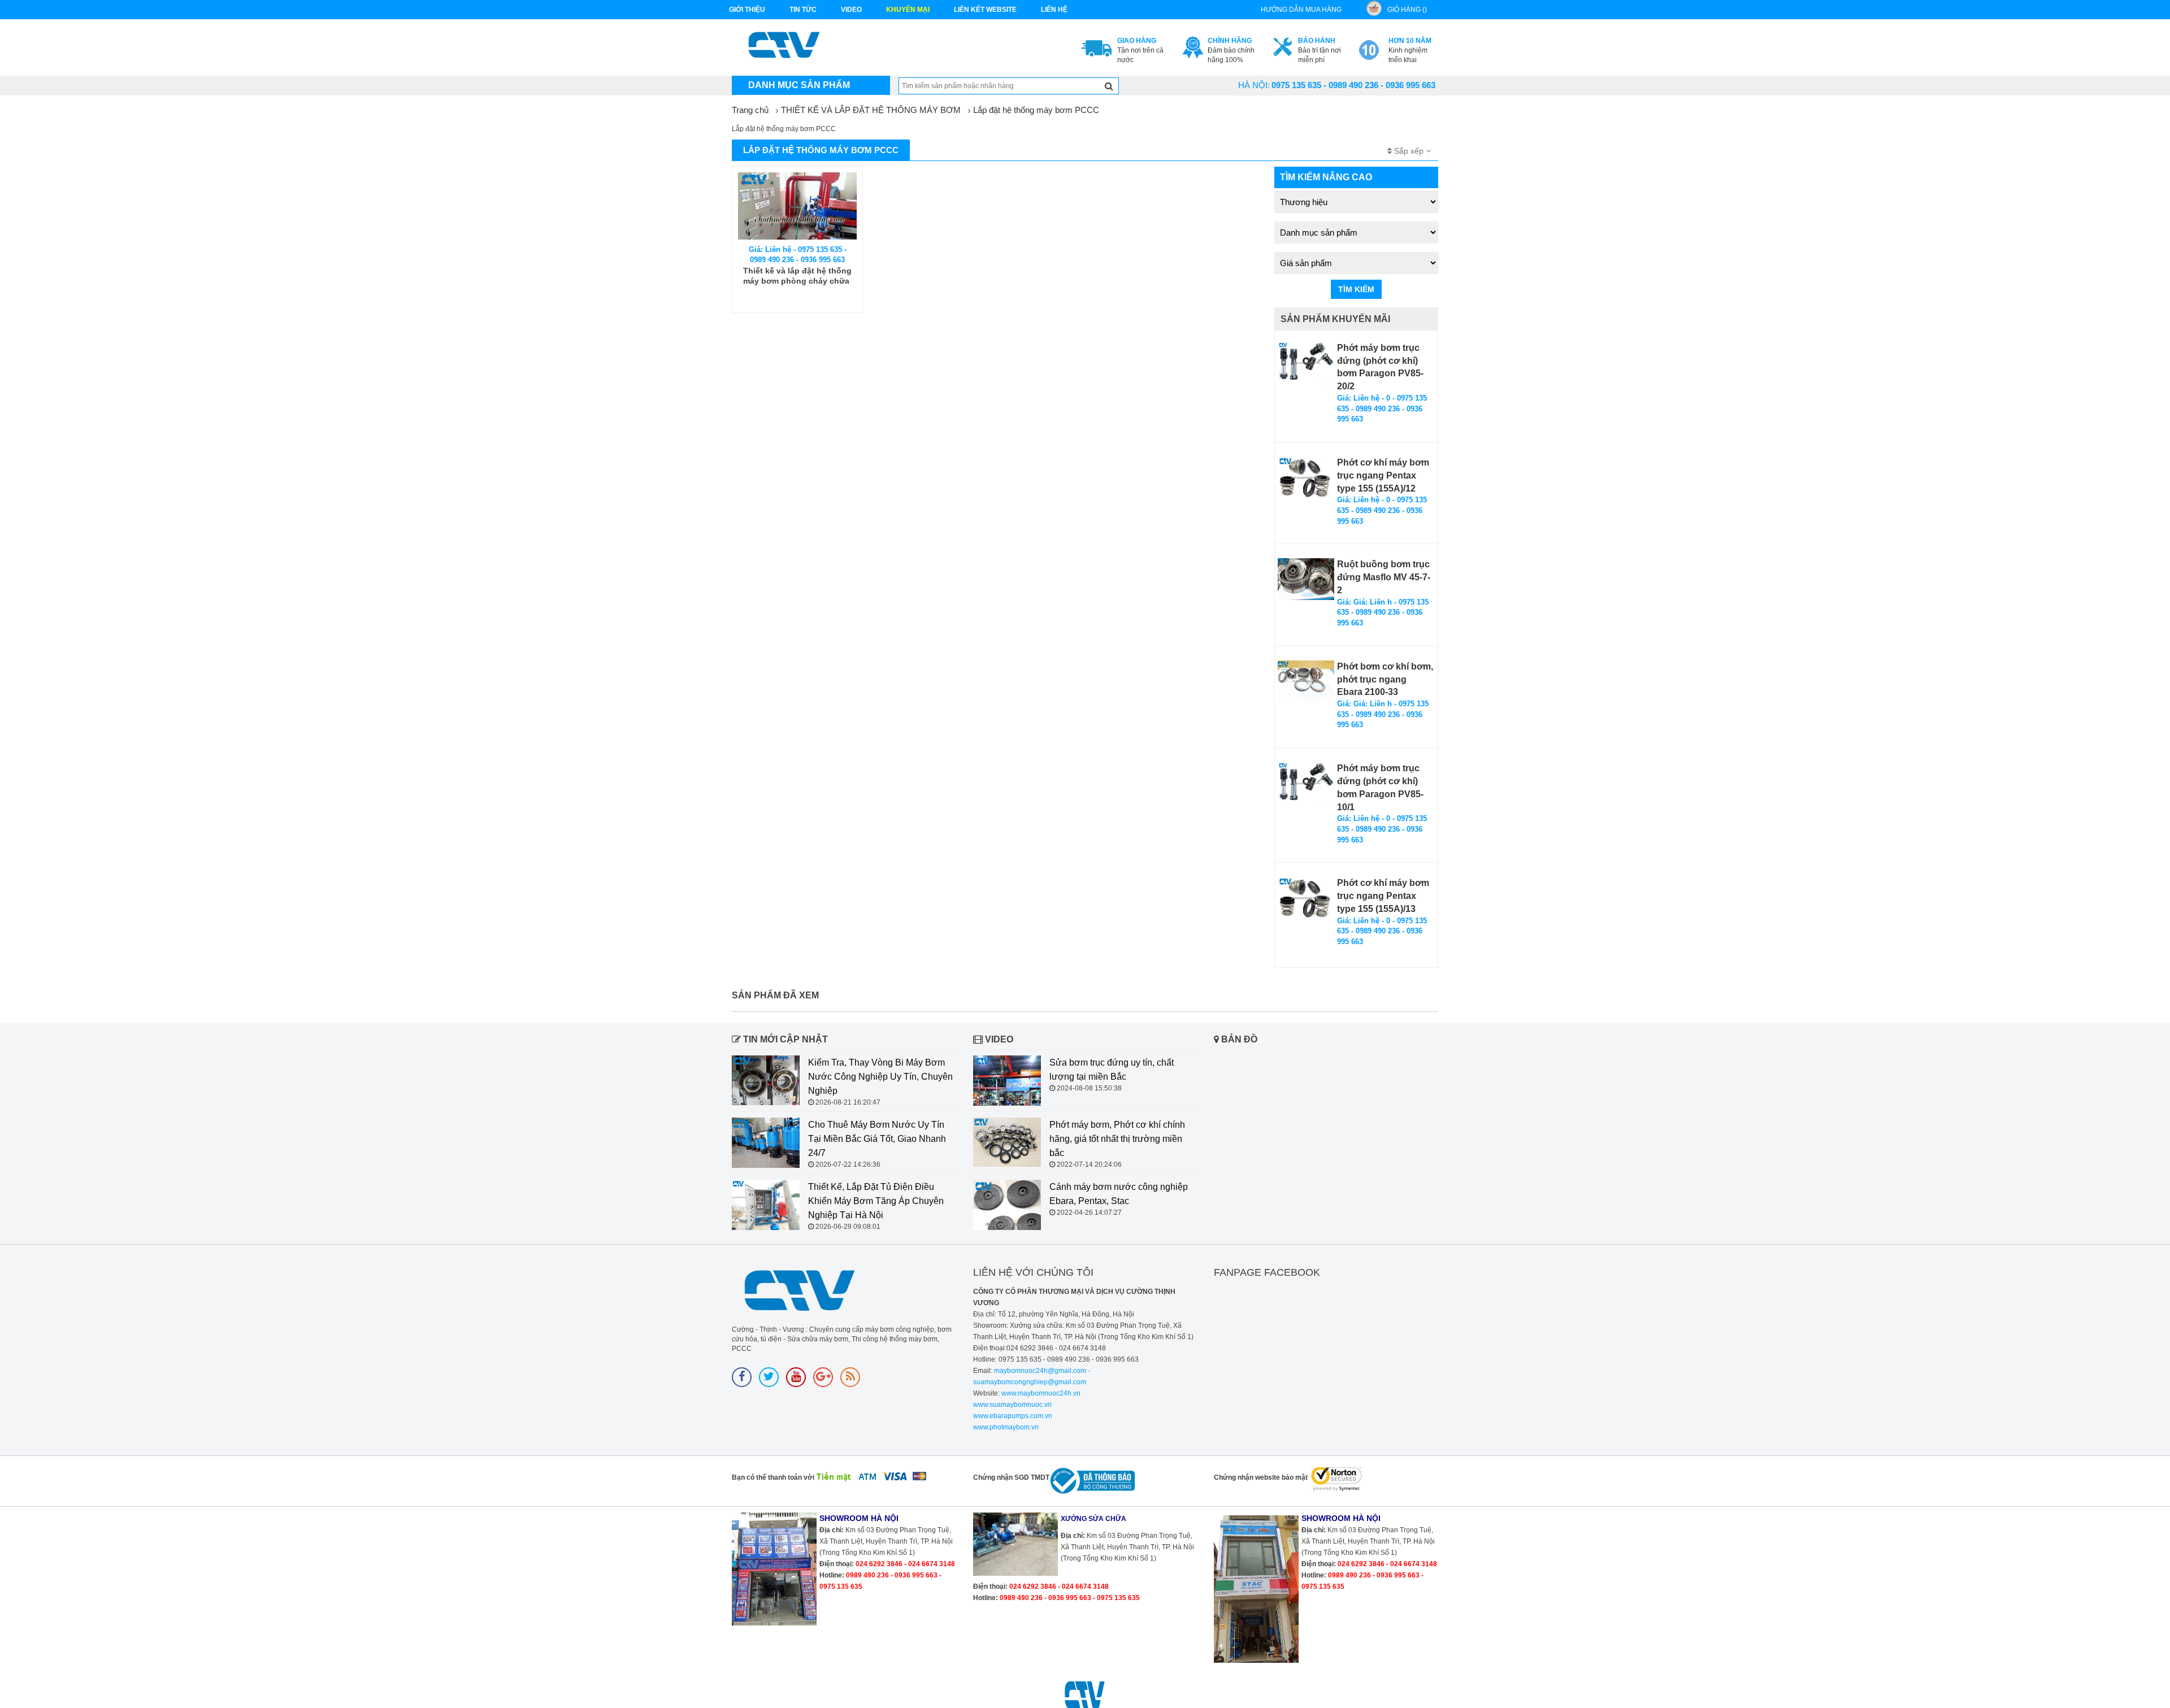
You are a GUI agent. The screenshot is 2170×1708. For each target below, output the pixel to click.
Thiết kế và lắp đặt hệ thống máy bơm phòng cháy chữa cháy (797, 276)
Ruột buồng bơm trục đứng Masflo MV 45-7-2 (1384, 577)
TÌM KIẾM (1356, 289)
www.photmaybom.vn (1006, 1427)
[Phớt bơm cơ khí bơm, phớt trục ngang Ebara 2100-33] (1306, 681)
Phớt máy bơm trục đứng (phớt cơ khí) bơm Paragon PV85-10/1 (1380, 788)
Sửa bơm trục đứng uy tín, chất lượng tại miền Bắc (1112, 1070)
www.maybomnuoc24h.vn (1040, 1393)
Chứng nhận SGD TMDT (1011, 1477)
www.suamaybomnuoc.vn (1012, 1405)
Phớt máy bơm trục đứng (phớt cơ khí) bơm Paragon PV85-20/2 (1380, 367)
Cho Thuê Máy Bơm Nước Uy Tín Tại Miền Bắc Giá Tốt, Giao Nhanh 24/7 (877, 1139)
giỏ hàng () (1407, 10)
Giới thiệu (747, 10)
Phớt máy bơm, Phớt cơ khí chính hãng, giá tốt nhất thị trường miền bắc (1117, 1139)
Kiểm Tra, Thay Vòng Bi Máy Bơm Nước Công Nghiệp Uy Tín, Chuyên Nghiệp (880, 1077)
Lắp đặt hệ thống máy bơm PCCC (1036, 110)
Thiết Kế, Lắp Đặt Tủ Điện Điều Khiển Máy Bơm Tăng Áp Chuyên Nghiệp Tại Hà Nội (876, 1201)
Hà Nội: (1254, 85)
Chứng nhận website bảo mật (1261, 1477)
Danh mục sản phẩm (799, 85)
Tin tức (803, 10)
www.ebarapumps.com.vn (1013, 1416)
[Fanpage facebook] (742, 1377)
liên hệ (1054, 10)
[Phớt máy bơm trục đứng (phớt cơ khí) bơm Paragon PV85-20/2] (1306, 363)
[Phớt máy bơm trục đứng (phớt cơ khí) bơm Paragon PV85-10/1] (1306, 783)
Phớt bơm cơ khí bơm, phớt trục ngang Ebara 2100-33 (1385, 679)
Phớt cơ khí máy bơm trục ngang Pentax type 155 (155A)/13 (1383, 896)
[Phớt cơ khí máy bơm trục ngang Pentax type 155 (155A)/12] (1306, 478)
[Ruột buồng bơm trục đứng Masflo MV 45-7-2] (1306, 579)
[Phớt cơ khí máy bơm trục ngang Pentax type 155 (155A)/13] (1306, 898)
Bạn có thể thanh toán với (773, 1477)
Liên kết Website (985, 10)
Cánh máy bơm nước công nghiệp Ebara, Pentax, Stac (1119, 1194)
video (851, 10)
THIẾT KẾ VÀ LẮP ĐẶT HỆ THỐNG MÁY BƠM (871, 110)
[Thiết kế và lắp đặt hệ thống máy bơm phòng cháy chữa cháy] (797, 206)
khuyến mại (908, 10)
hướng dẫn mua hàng (1301, 10)
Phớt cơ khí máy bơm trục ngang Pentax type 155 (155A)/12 (1383, 475)
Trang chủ (750, 110)
